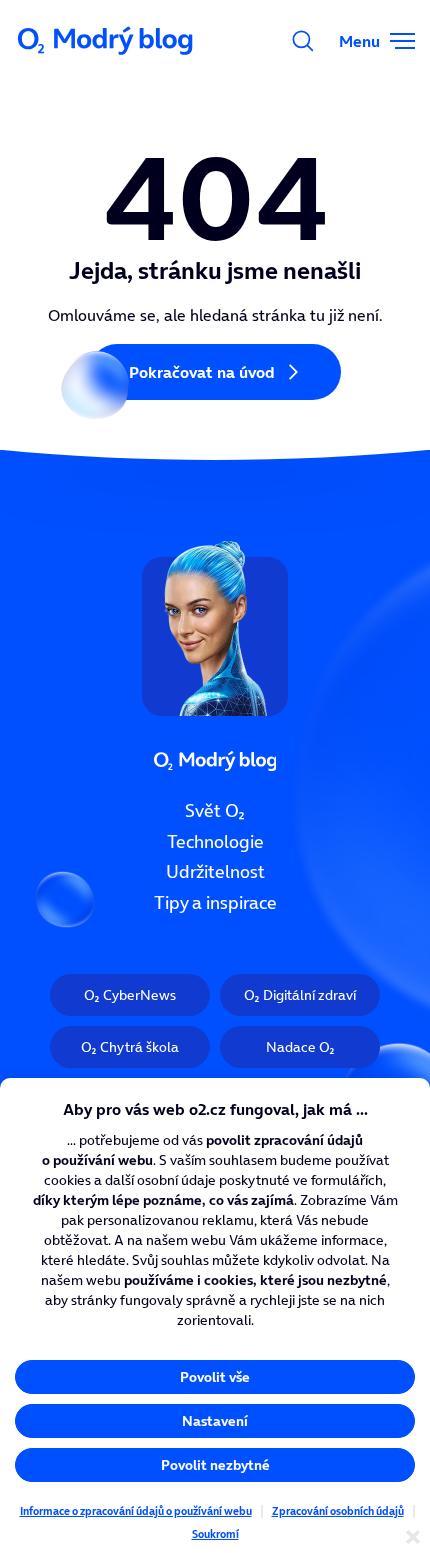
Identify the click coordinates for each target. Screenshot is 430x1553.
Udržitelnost (215, 873)
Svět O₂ (215, 811)
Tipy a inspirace (215, 903)
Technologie (215, 842)
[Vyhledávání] (303, 41)
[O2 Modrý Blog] (107, 41)
